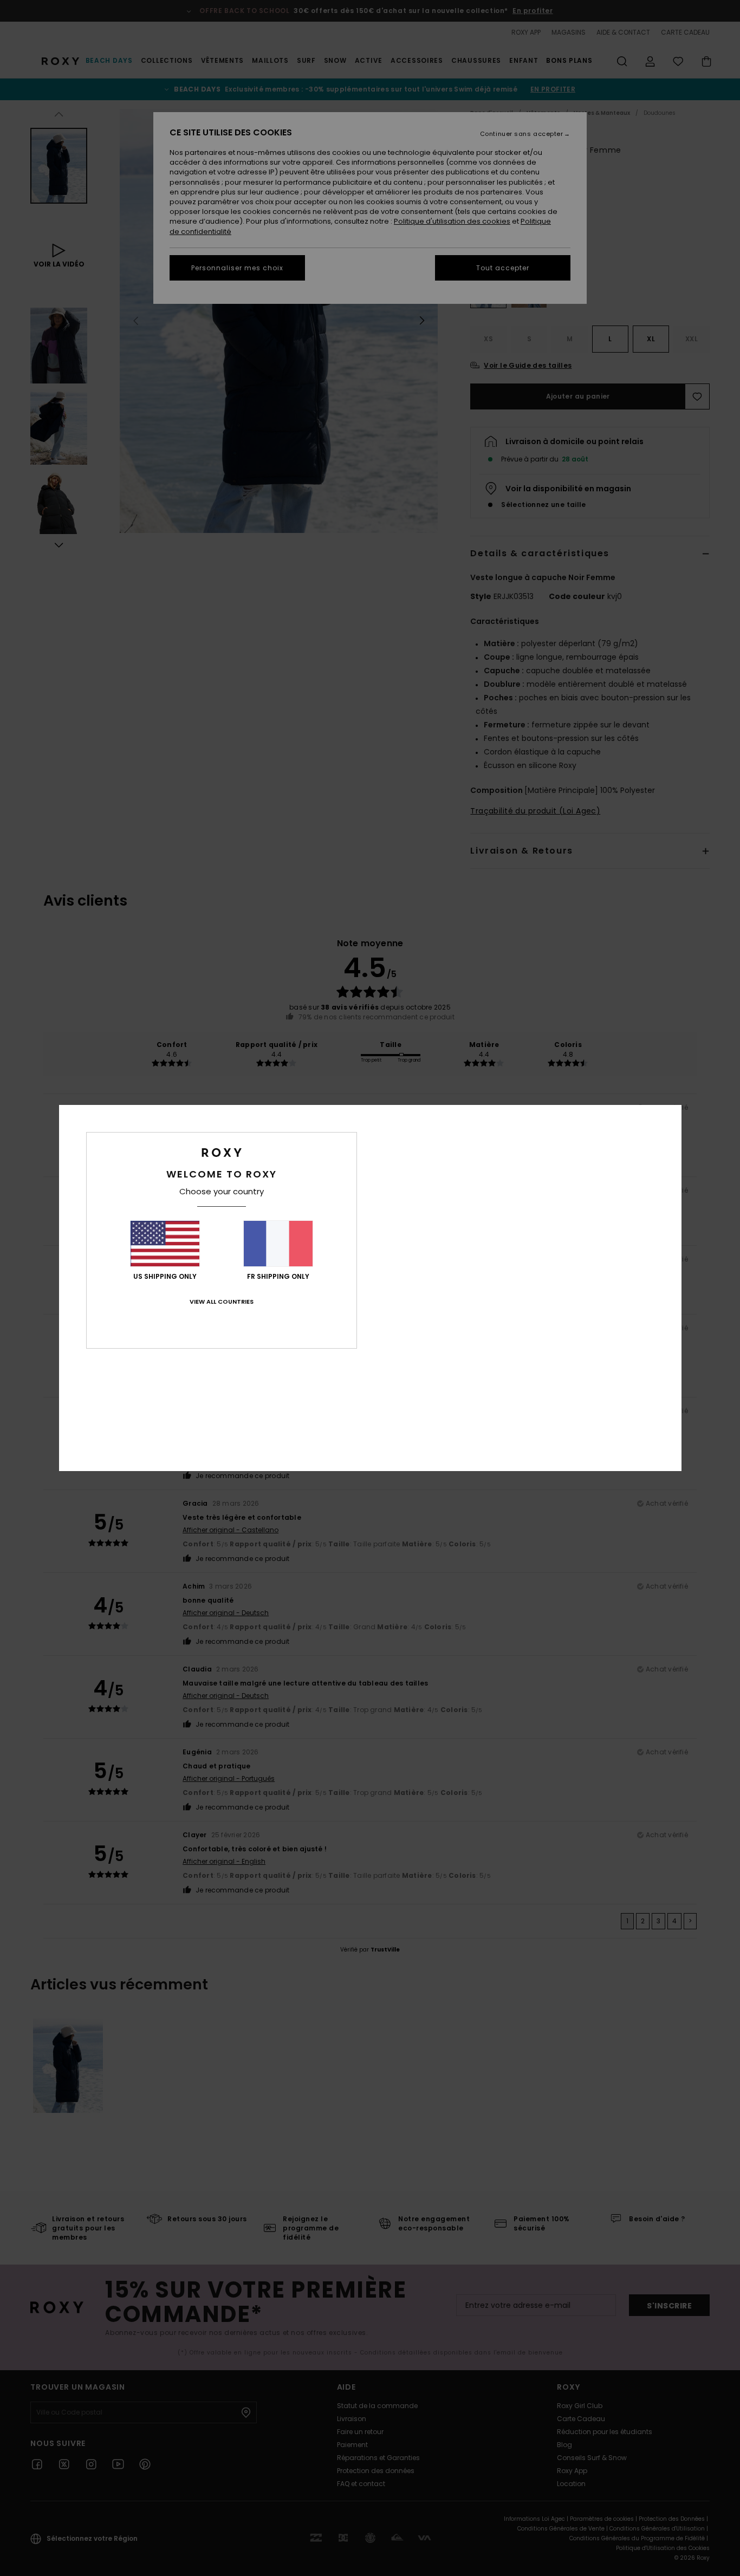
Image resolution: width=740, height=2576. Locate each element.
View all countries (222, 1302)
